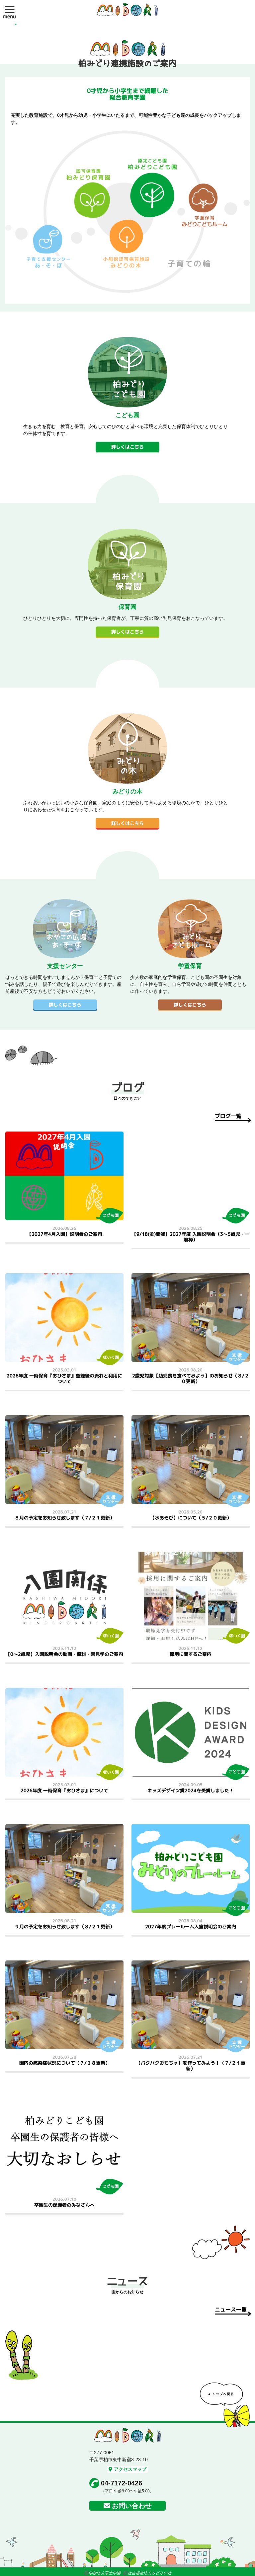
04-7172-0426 (122, 2483)
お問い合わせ (132, 2506)
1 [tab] (16, 24)
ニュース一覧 (231, 2310)
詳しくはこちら (127, 447)
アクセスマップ (130, 2469)
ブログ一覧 (228, 1116)
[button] (10, 10)
